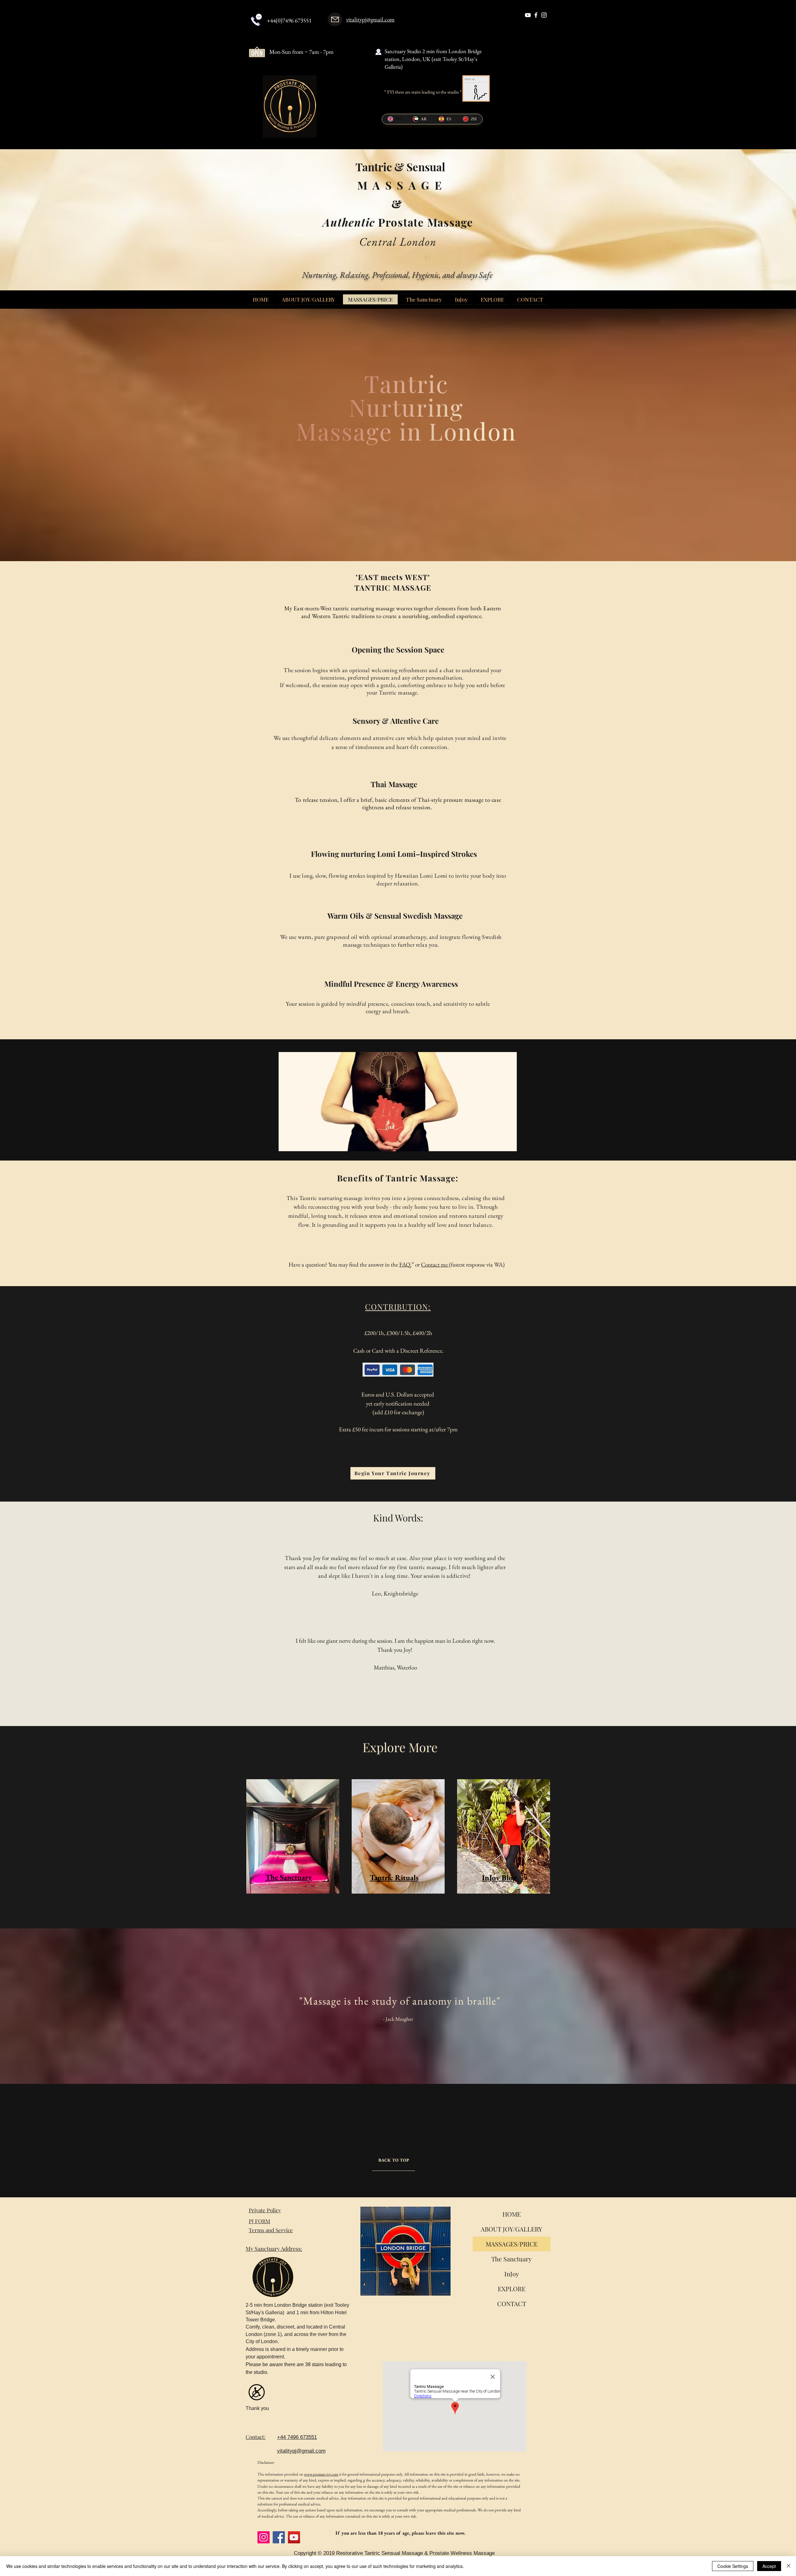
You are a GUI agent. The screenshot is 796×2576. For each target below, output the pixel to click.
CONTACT (512, 2304)
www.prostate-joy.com (321, 2474)
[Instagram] (264, 2537)
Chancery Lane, (403, 2120)
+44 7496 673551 (297, 2437)
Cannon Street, (372, 2120)
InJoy (512, 2274)
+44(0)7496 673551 (289, 20)
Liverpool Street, (436, 2120)
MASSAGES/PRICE (512, 2244)
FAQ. (405, 1265)
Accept (769, 2566)
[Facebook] (279, 2537)
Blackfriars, (344, 2120)
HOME (512, 2214)
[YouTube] (294, 2537)
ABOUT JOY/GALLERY (511, 2229)
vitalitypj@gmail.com (370, 19)
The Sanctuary (511, 2259)
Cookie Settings (733, 2566)
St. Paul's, (339, 2128)
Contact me (435, 1265)
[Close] (789, 2566)
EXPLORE (512, 2289)
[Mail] (335, 19)
